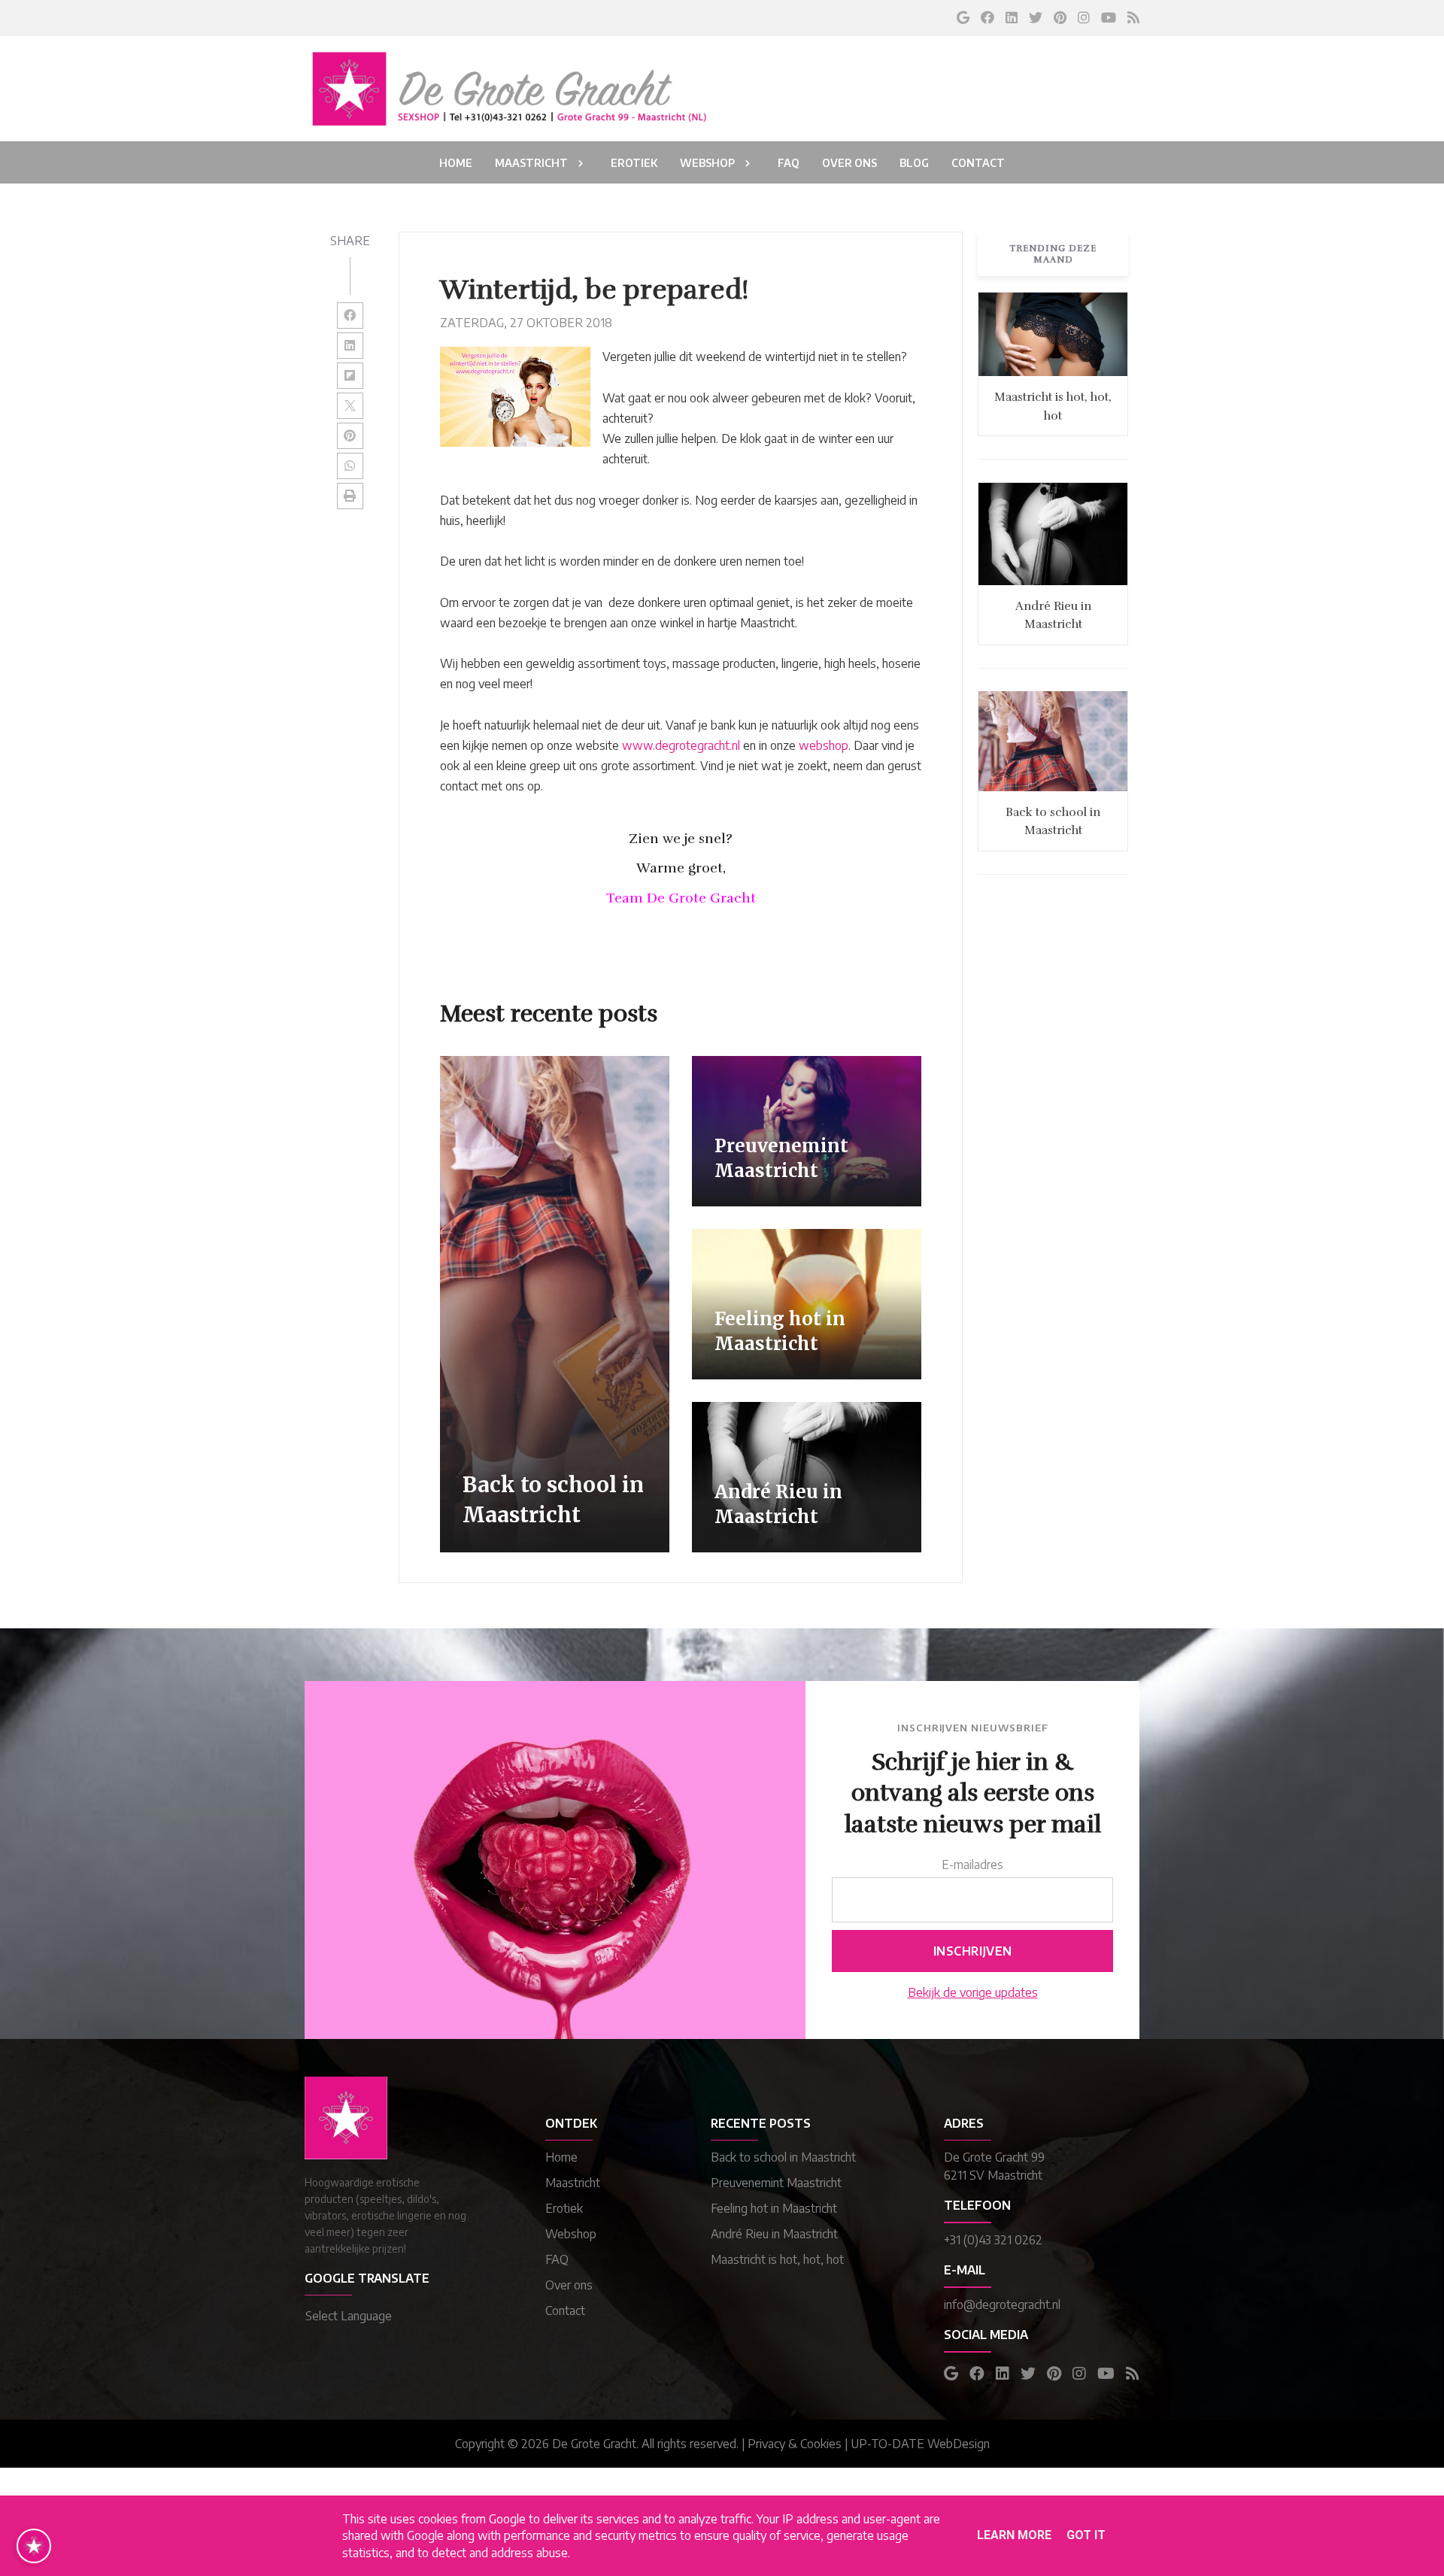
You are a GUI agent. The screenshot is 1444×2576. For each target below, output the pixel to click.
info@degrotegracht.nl (1002, 2304)
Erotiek (564, 2208)
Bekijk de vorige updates (973, 1992)
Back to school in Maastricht (783, 2157)
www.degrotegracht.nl (681, 745)
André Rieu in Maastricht (774, 2234)
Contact (565, 2311)
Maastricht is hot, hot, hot (777, 2259)
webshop (824, 745)
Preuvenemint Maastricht (776, 2183)
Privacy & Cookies (795, 2444)
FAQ (557, 2259)
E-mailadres (972, 1864)
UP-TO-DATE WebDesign (920, 2444)
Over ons (569, 2285)
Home (561, 2157)
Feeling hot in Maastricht (774, 2208)
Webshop (571, 2234)
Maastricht (573, 2183)
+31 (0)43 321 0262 (993, 2240)
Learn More (1014, 2535)
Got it (1086, 2535)
